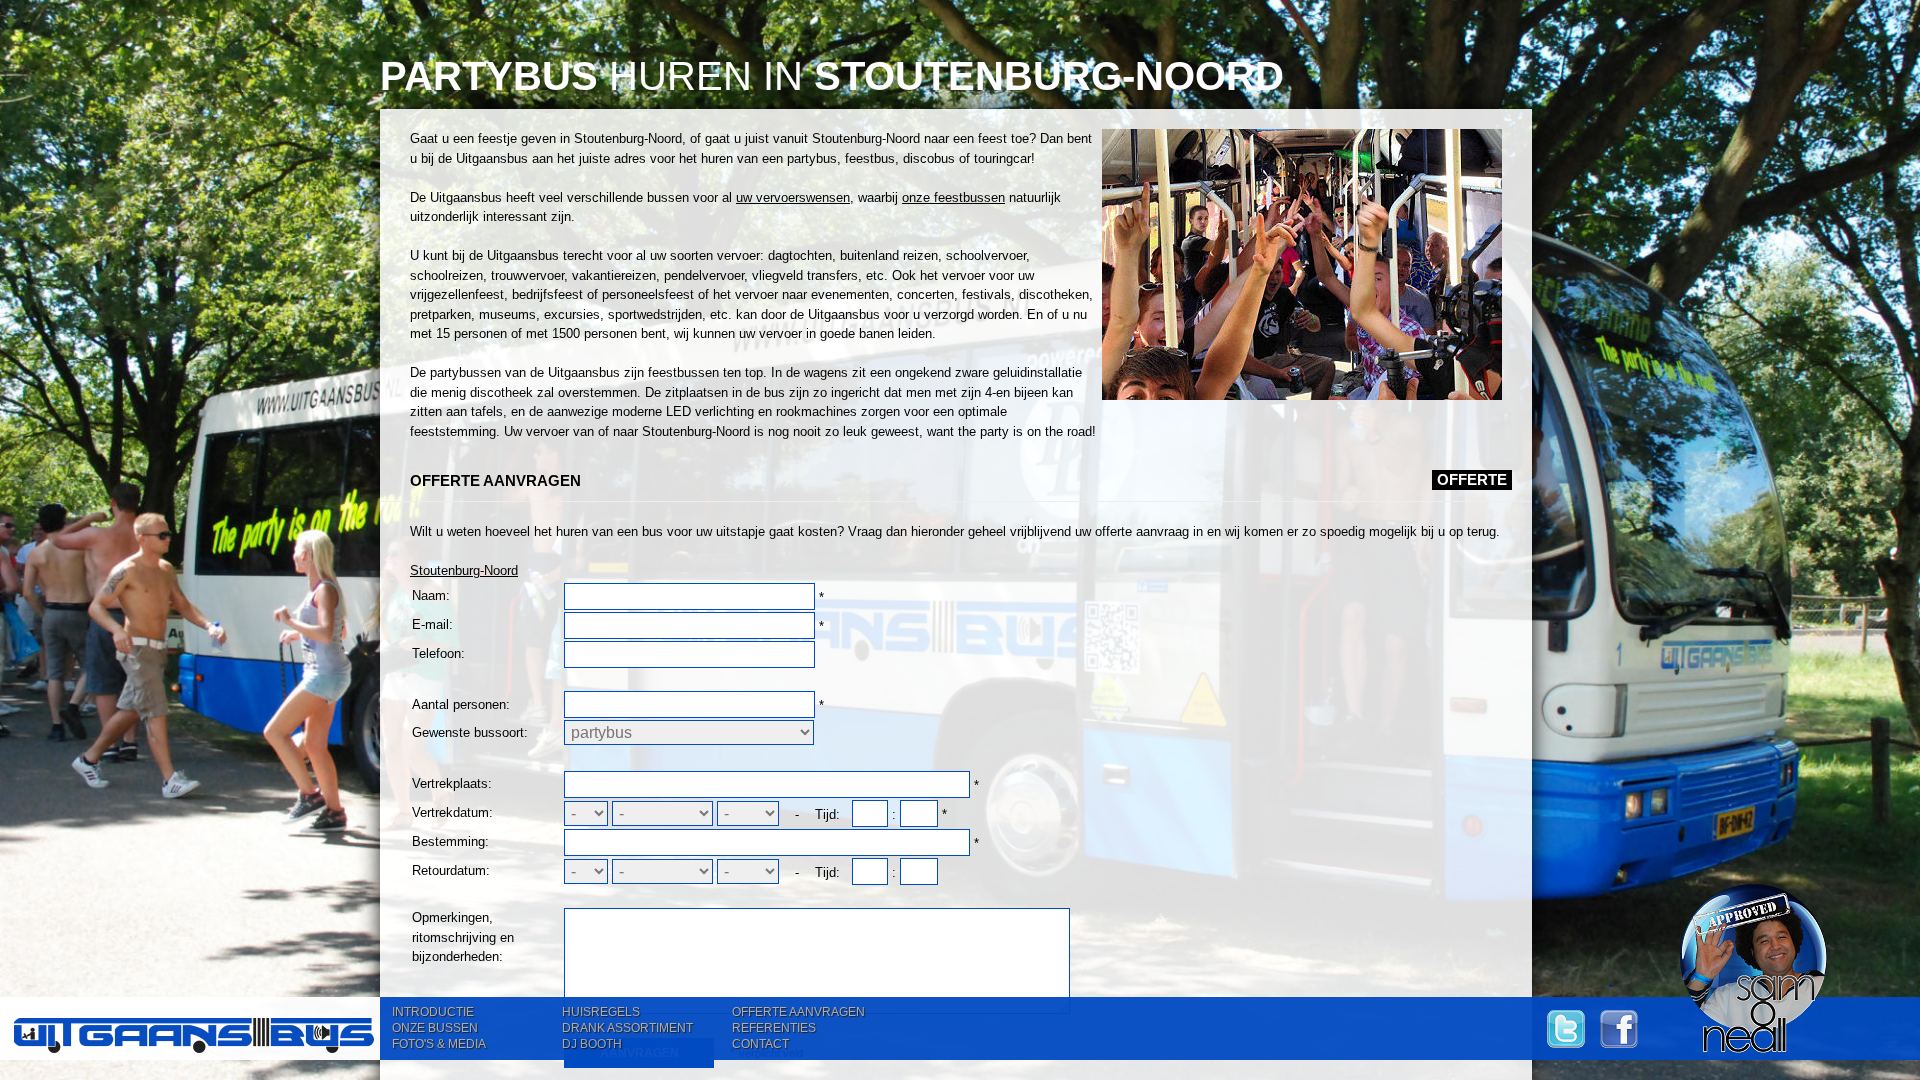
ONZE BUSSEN (435, 1028)
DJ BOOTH (592, 1044)
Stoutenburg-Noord (464, 570)
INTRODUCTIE (433, 1012)
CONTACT (760, 1044)
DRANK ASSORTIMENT (627, 1028)
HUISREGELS (601, 1012)
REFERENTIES (774, 1028)
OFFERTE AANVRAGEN (798, 1012)
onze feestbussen (953, 197)
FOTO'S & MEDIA (439, 1044)
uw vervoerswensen (793, 197)
